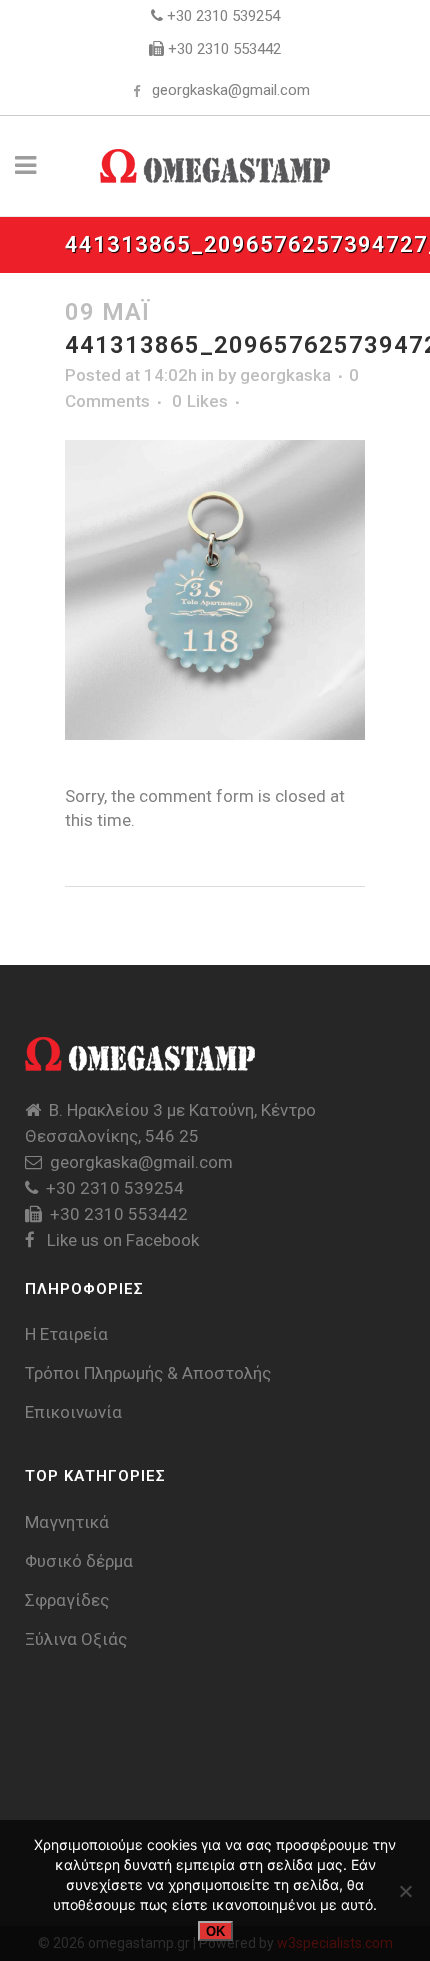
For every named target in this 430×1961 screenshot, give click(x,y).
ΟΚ (215, 1931)
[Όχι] (405, 1891)
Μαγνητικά (67, 1522)
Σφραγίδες (67, 1600)
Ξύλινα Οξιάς (76, 1639)
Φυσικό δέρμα (79, 1561)
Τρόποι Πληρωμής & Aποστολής (148, 1373)
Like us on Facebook (121, 1240)
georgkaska (285, 375)
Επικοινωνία (73, 1412)
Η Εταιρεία (66, 1334)
